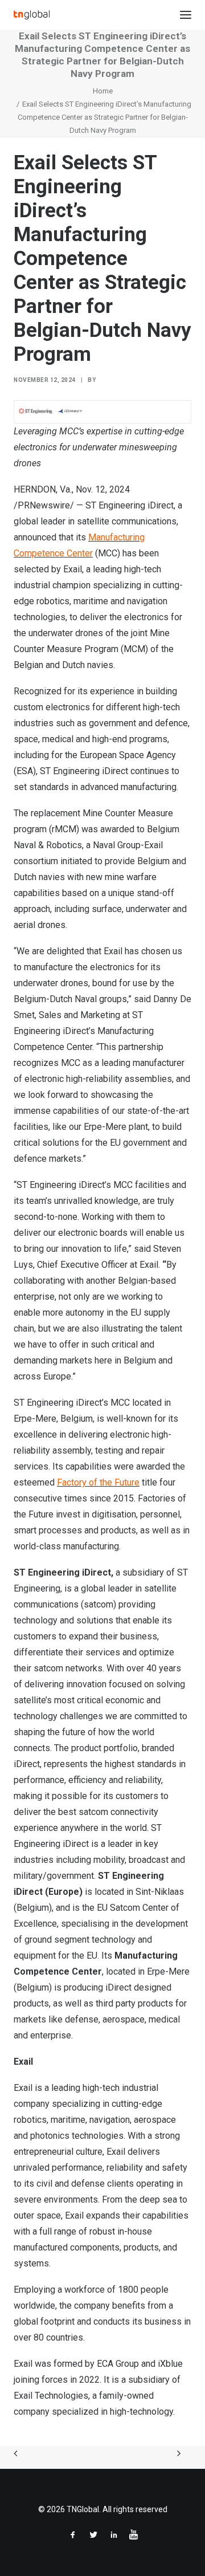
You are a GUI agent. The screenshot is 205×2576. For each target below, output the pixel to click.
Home (103, 91)
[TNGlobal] (32, 15)
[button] (186, 15)
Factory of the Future (98, 1482)
